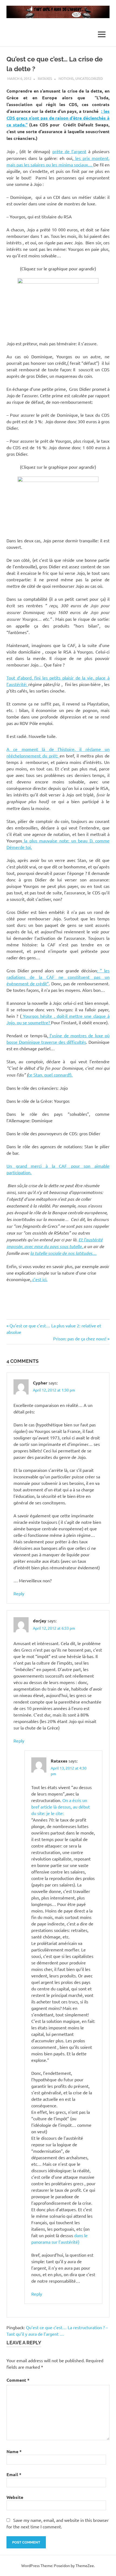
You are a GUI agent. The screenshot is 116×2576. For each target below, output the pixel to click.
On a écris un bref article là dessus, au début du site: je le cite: (61, 1807)
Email (14, 2474)
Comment (18, 2380)
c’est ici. (39, 1279)
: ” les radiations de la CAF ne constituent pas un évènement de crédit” (58, 977)
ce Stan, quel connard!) (50, 1075)
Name (14, 2451)
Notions (66, 78)
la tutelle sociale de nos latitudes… (63, 1253)
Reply (19, 1593)
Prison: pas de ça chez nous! (80, 1338)
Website (15, 2497)
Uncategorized (89, 78)
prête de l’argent (69, 151)
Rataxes (45, 78)
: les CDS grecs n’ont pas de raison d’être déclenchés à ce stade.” (58, 118)
